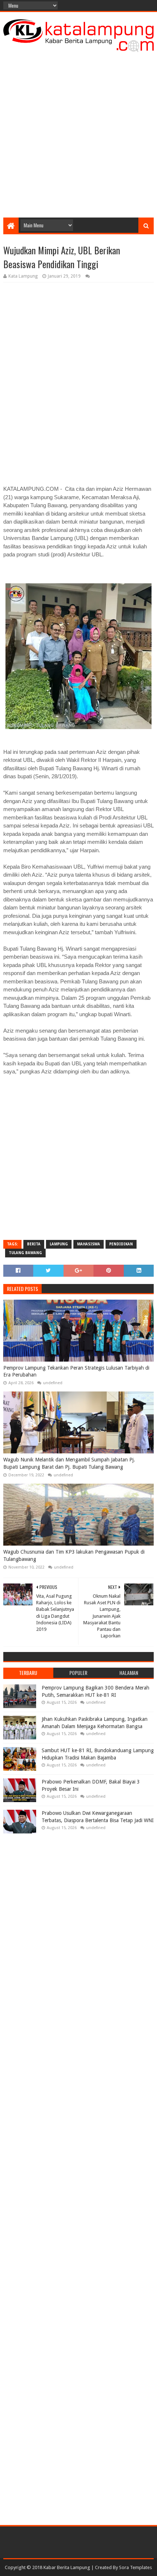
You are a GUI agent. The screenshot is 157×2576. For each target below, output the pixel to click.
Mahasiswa (89, 1244)
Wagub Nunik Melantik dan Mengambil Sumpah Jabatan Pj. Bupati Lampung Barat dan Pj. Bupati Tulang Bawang (69, 1463)
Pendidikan (121, 1244)
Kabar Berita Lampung (67, 2567)
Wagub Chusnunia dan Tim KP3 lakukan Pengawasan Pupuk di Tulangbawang (74, 1555)
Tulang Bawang (25, 1253)
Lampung (59, 1244)
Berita (34, 1244)
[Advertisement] (78, 132)
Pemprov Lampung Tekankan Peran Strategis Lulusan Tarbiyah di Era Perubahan (76, 1371)
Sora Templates (135, 2567)
